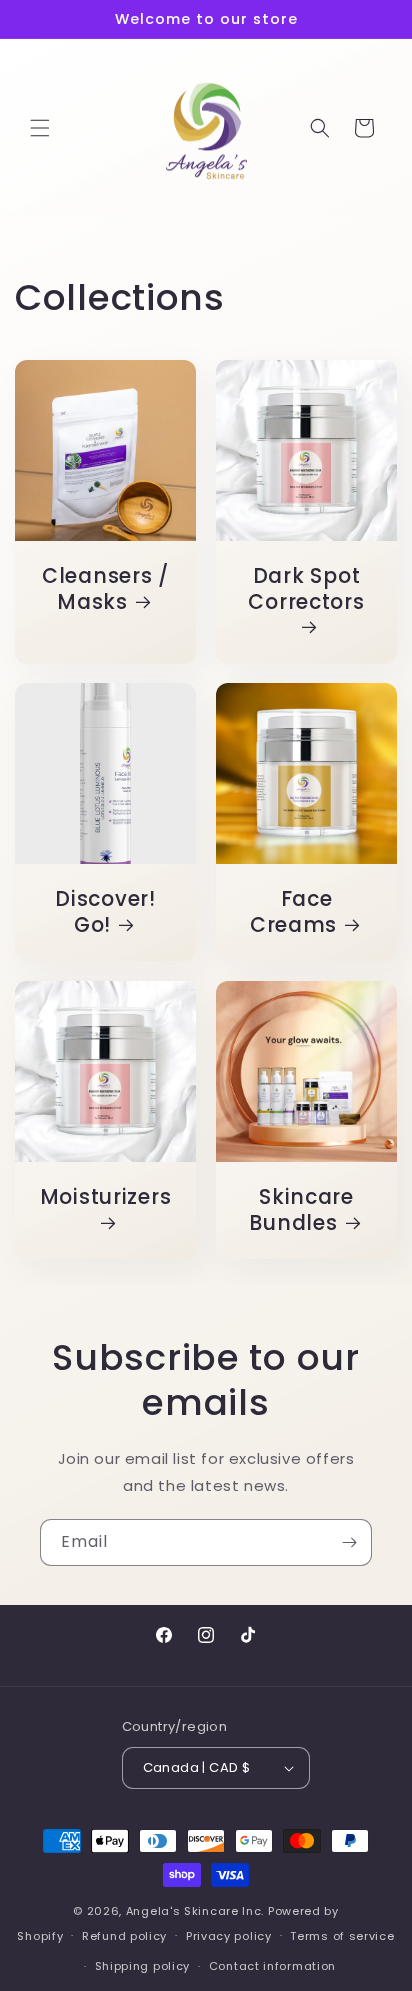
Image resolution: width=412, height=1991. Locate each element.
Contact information (272, 1966)
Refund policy (124, 1936)
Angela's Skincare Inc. (195, 1911)
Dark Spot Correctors (306, 590)
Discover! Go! (105, 912)
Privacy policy (229, 1936)
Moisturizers (106, 1198)
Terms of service (342, 1936)
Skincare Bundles (301, 1210)
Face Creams (293, 912)
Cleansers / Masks (105, 589)
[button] (40, 128)
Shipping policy (143, 1966)
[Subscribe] (349, 1542)
